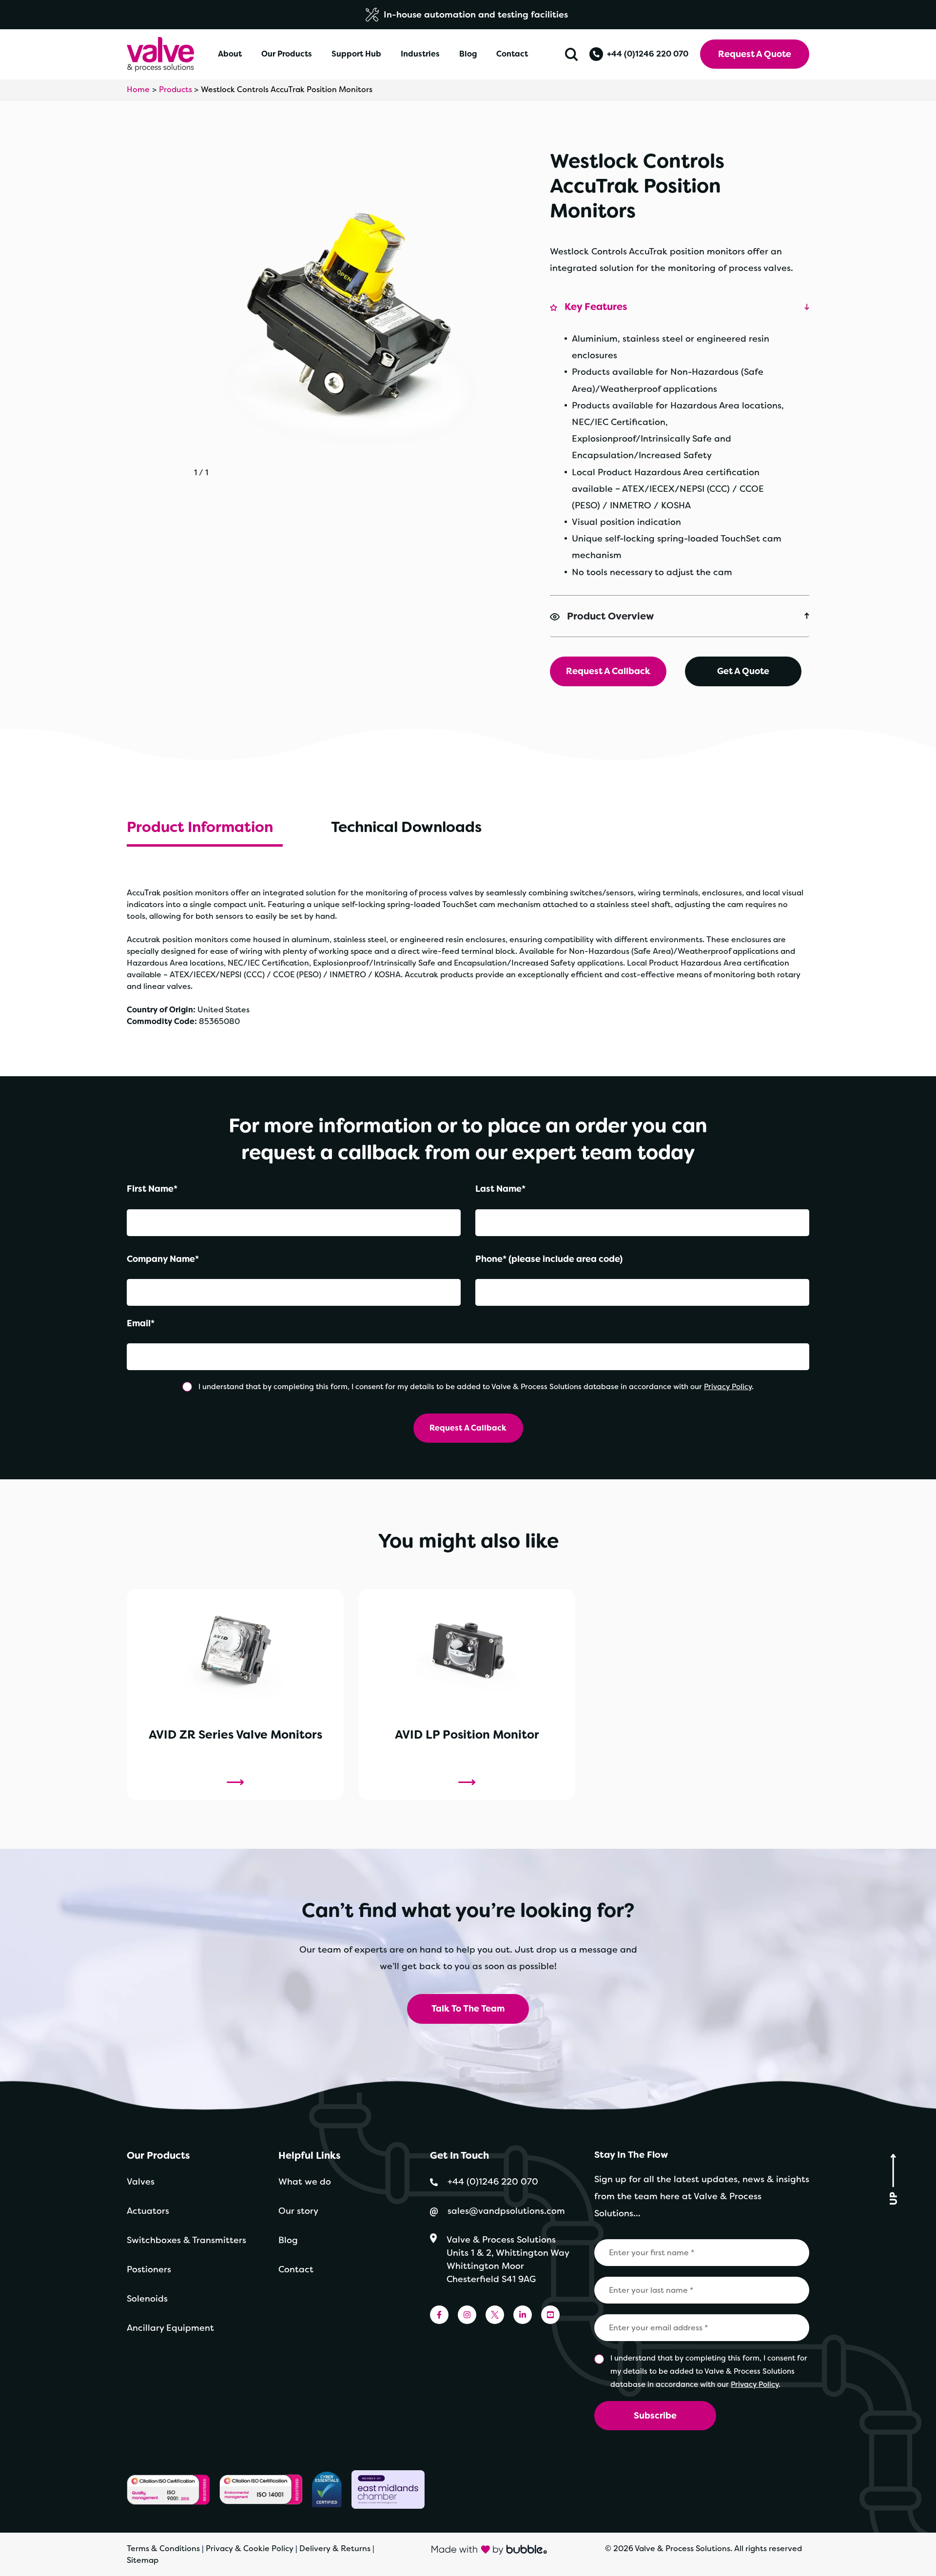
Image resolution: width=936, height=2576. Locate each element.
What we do (305, 2182)
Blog (288, 2240)
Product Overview (611, 616)
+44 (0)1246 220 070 (648, 54)
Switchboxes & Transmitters (186, 2240)
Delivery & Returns (335, 2548)
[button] (571, 54)
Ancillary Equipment (170, 2328)
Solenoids (147, 2299)
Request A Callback (608, 671)
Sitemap (143, 2560)
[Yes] (188, 1387)
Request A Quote (755, 54)
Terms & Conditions (163, 2548)
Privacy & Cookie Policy (250, 2548)
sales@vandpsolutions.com (507, 2211)
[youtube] (550, 2315)
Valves (141, 2182)
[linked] (523, 2315)
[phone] (596, 54)
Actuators (148, 2211)
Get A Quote (743, 671)
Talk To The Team (468, 2009)
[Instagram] (467, 2315)
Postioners (149, 2269)
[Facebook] (439, 2315)
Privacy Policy (728, 1387)
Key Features (596, 307)
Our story (298, 2211)
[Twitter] (495, 2315)
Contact (296, 2269)
